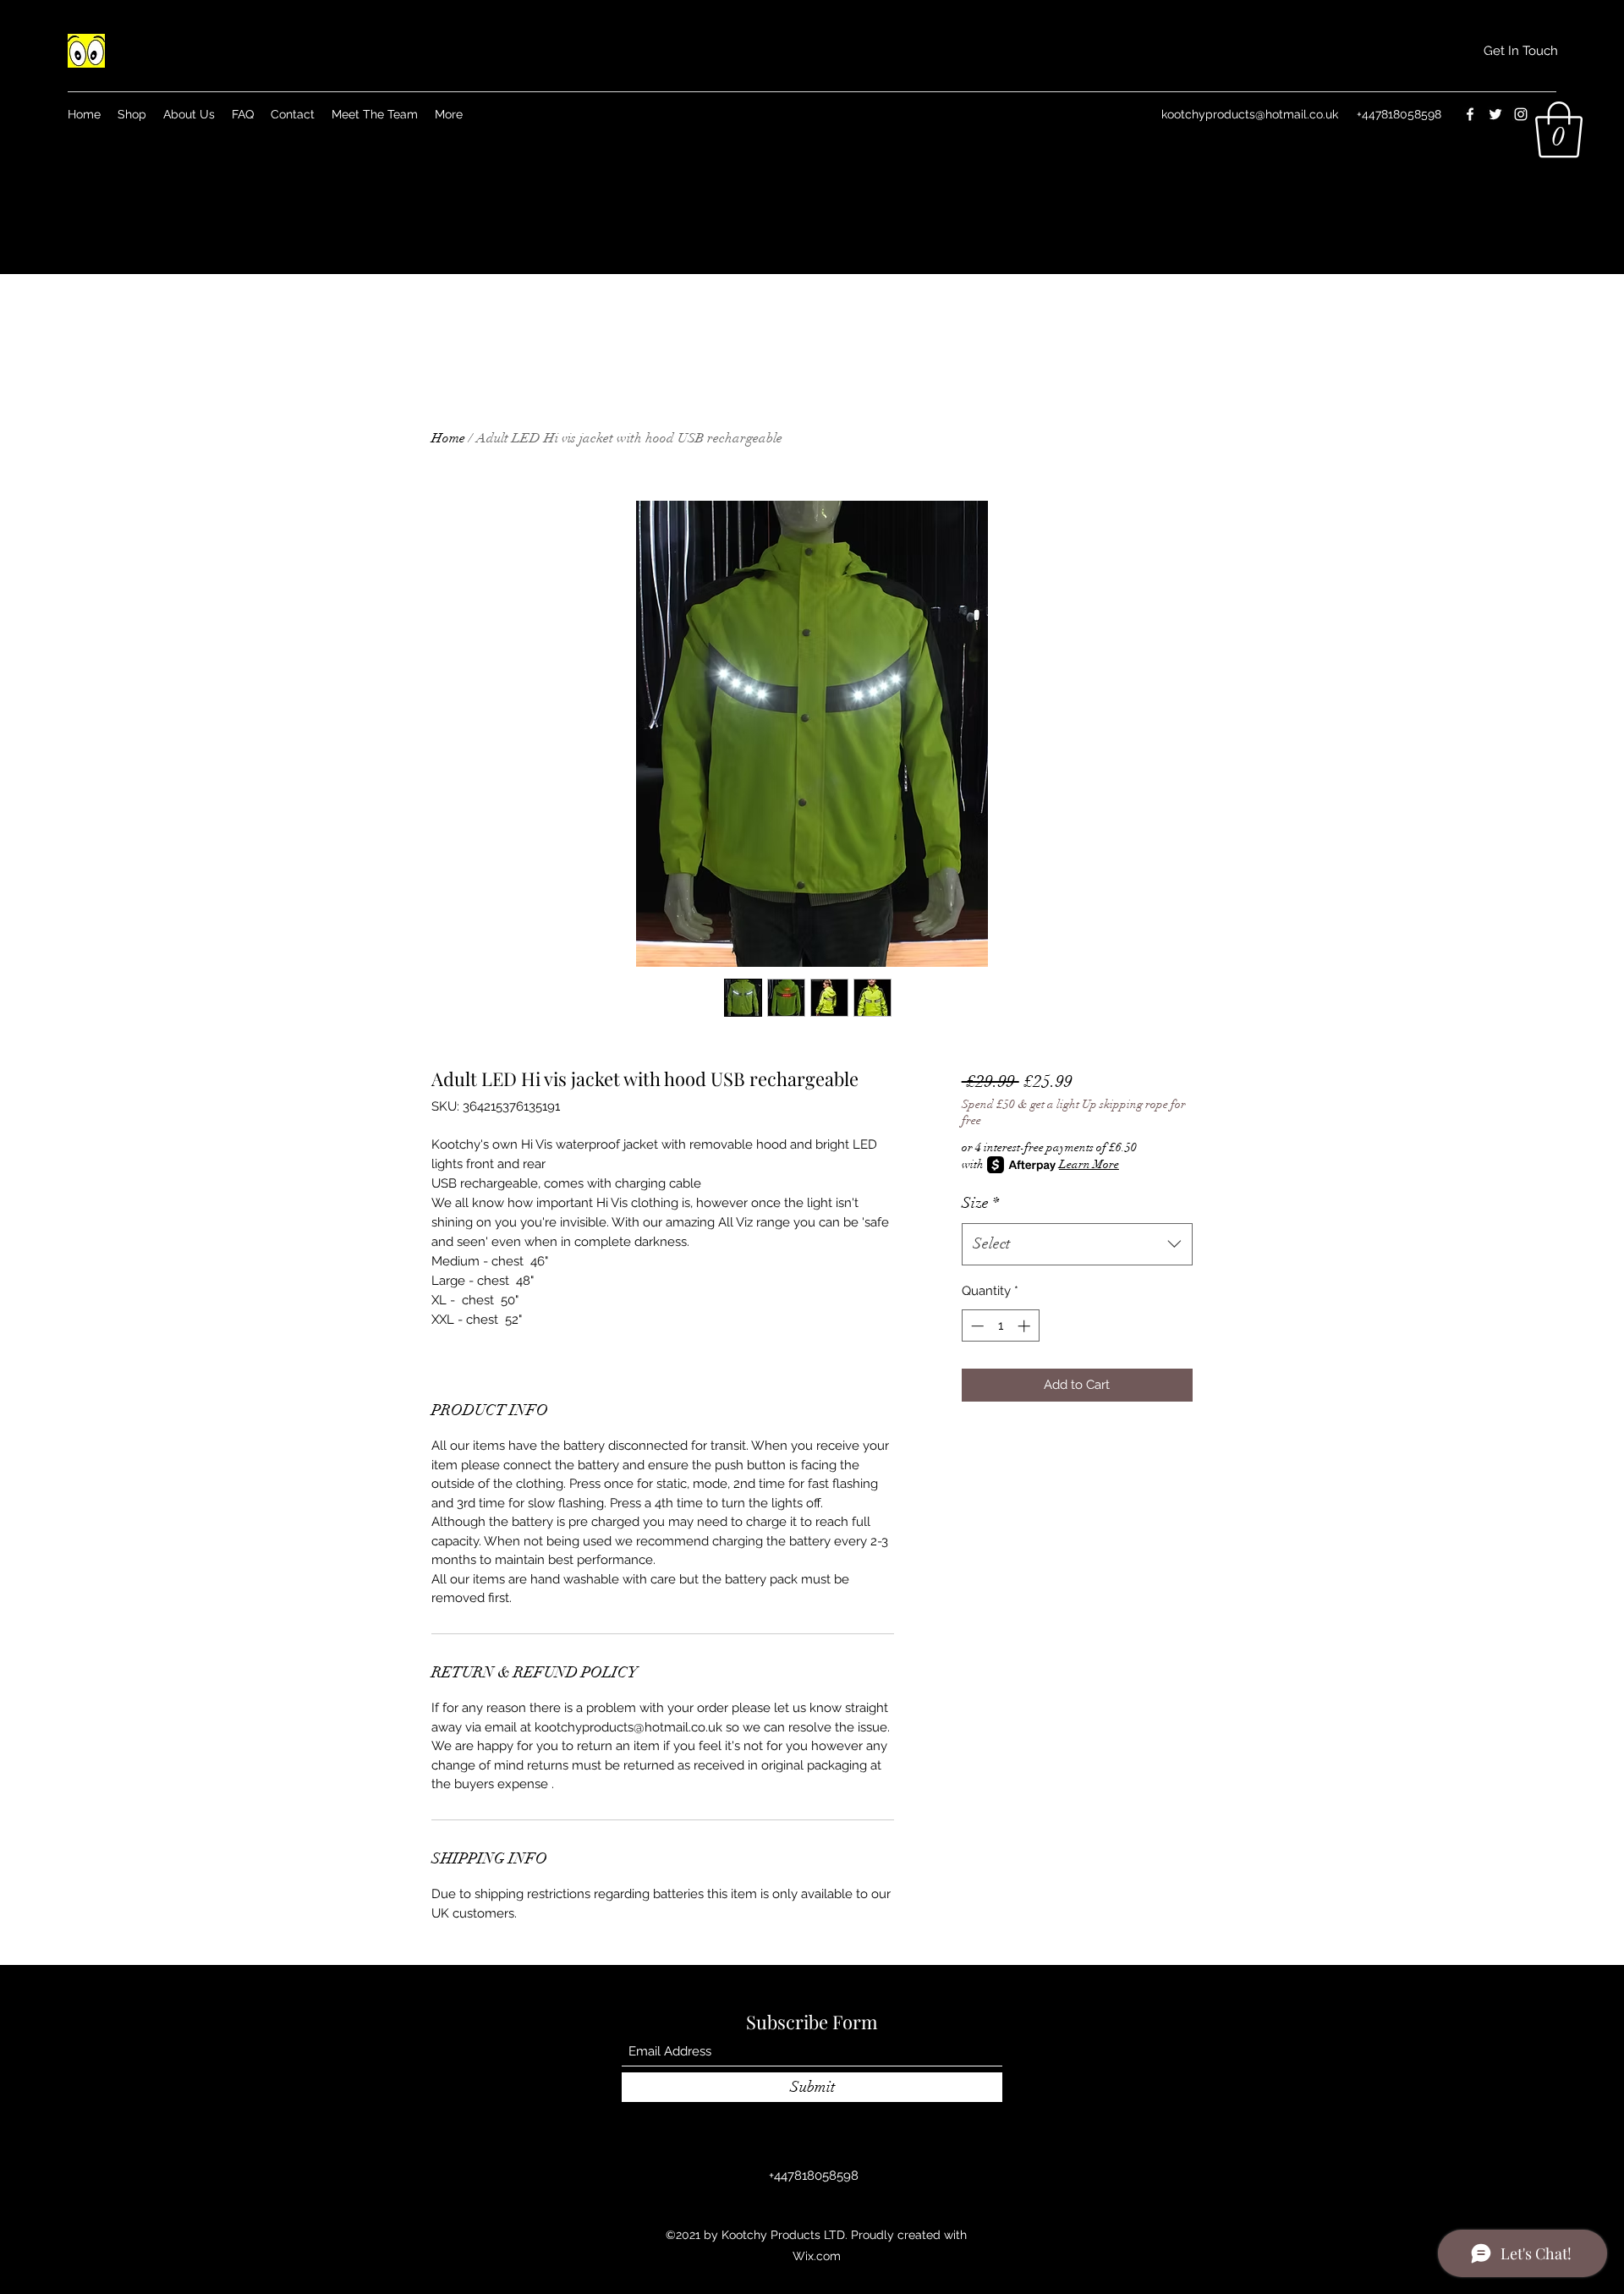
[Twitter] (1495, 114)
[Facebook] (1470, 114)
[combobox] (1077, 1244)
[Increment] (1026, 1326)
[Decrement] (976, 1326)
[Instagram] (1521, 114)
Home (448, 438)
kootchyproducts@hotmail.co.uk (1250, 114)
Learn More (1089, 1164)
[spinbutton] (1000, 1326)
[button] (1521, 51)
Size (980, 1203)
